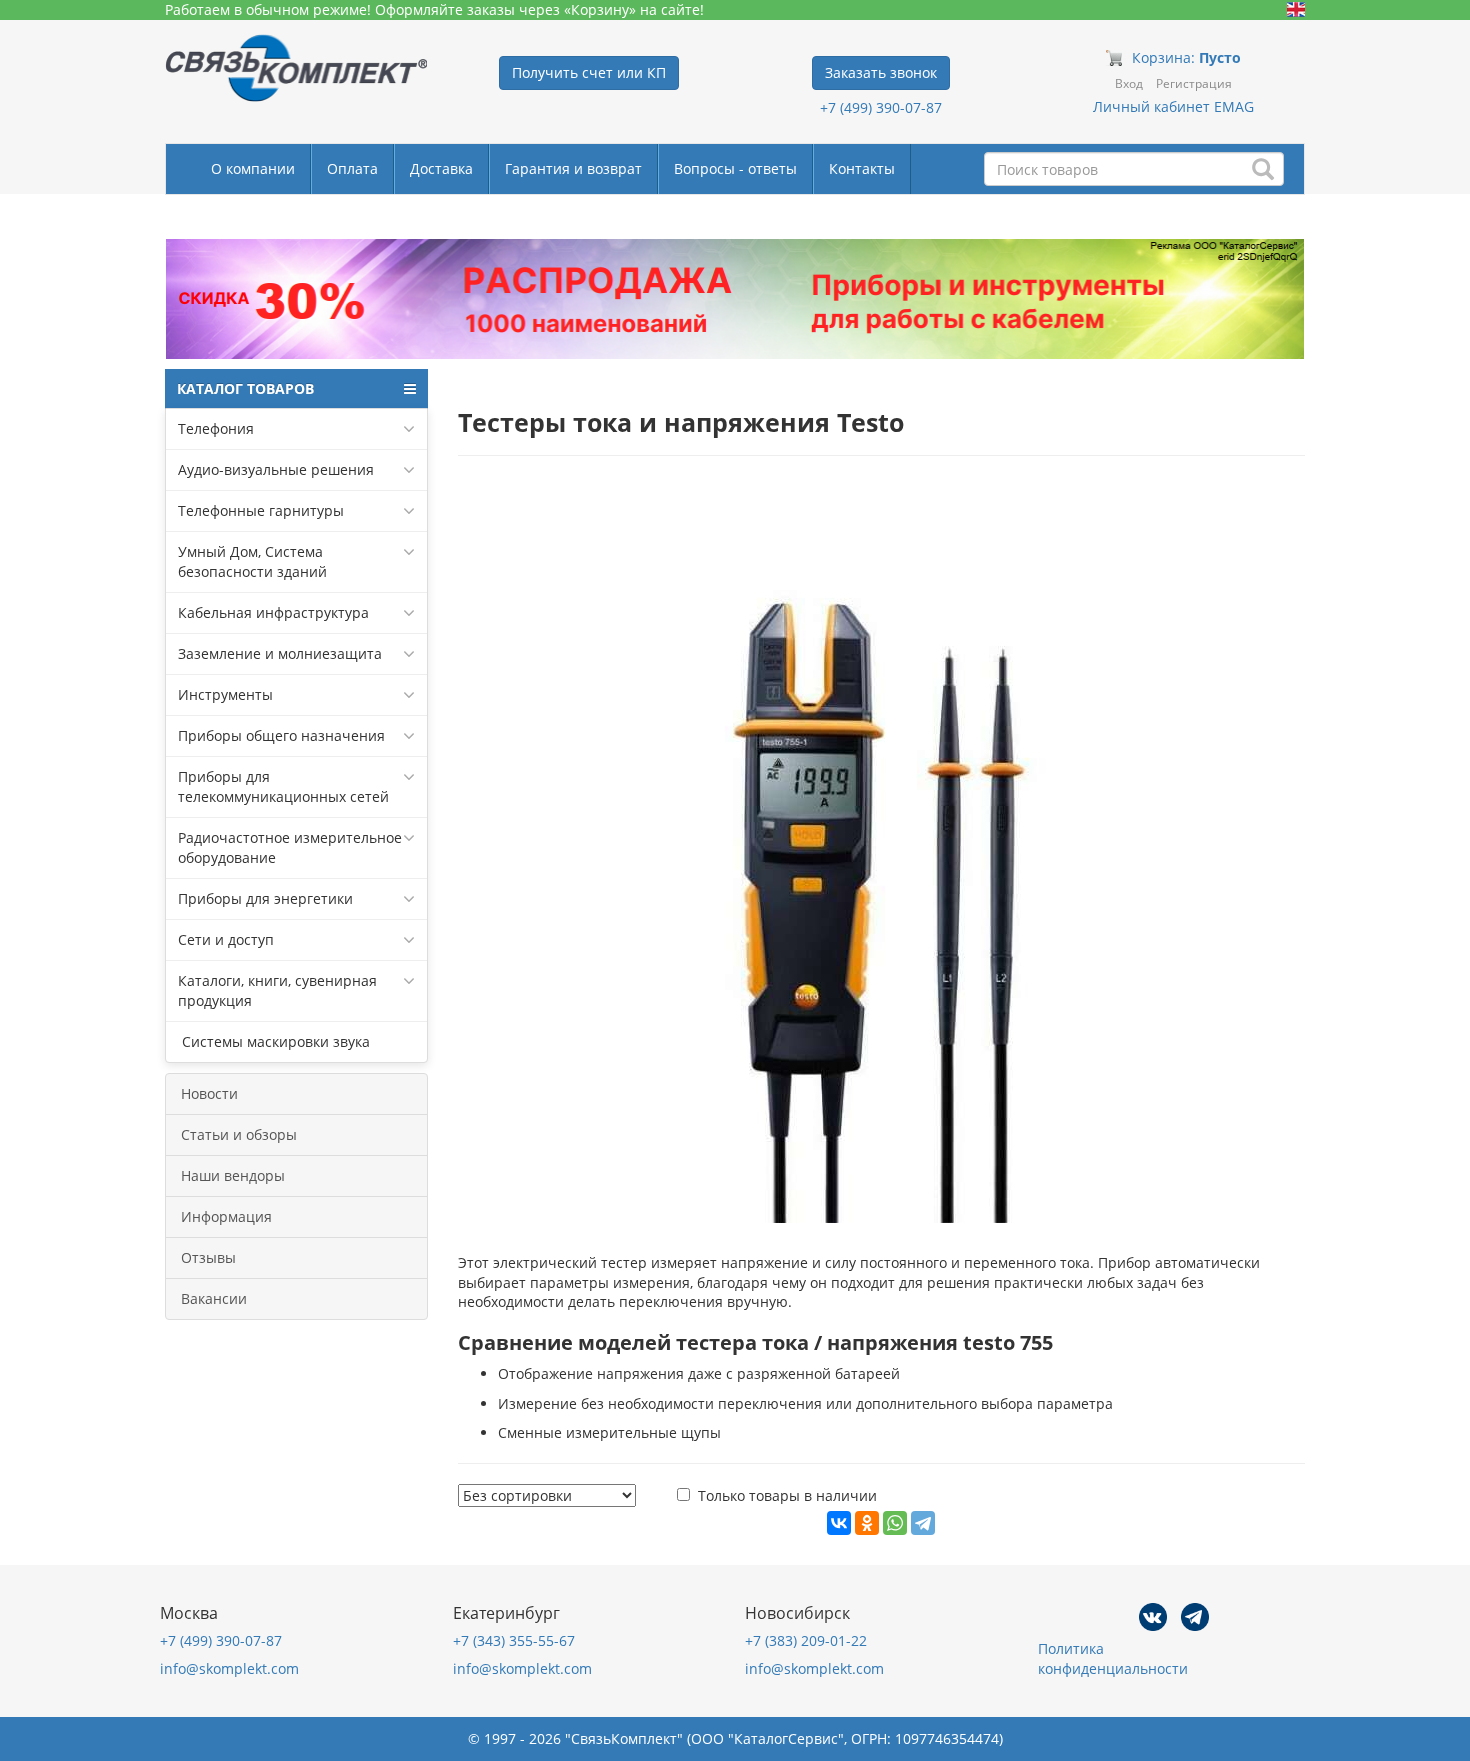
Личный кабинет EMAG (1173, 106)
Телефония (216, 428)
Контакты (862, 168)
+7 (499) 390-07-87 (881, 107)
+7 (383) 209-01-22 (806, 1640)
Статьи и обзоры (239, 1134)
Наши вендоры (233, 1175)
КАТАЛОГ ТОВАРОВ (245, 388)
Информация (226, 1216)
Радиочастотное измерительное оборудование (290, 847)
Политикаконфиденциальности (1113, 1658)
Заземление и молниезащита (280, 653)
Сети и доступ (226, 939)
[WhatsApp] (895, 1523)
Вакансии (214, 1298)
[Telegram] (923, 1523)
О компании (253, 168)
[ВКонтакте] (839, 1523)
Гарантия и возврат (573, 168)
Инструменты (225, 694)
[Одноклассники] (867, 1523)
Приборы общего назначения (281, 735)
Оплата (352, 168)
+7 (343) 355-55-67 (514, 1640)
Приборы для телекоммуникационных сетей (283, 786)
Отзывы (208, 1257)
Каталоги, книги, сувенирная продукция (277, 990)
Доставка (441, 168)
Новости (209, 1093)
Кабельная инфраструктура (273, 612)
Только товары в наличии (787, 1495)
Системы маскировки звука (274, 1041)
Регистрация (1194, 83)
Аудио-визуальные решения (276, 469)
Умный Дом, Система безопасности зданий (252, 561)
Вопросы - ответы (735, 168)
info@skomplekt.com (229, 1668)
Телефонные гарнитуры (261, 510)
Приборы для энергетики (265, 898)
